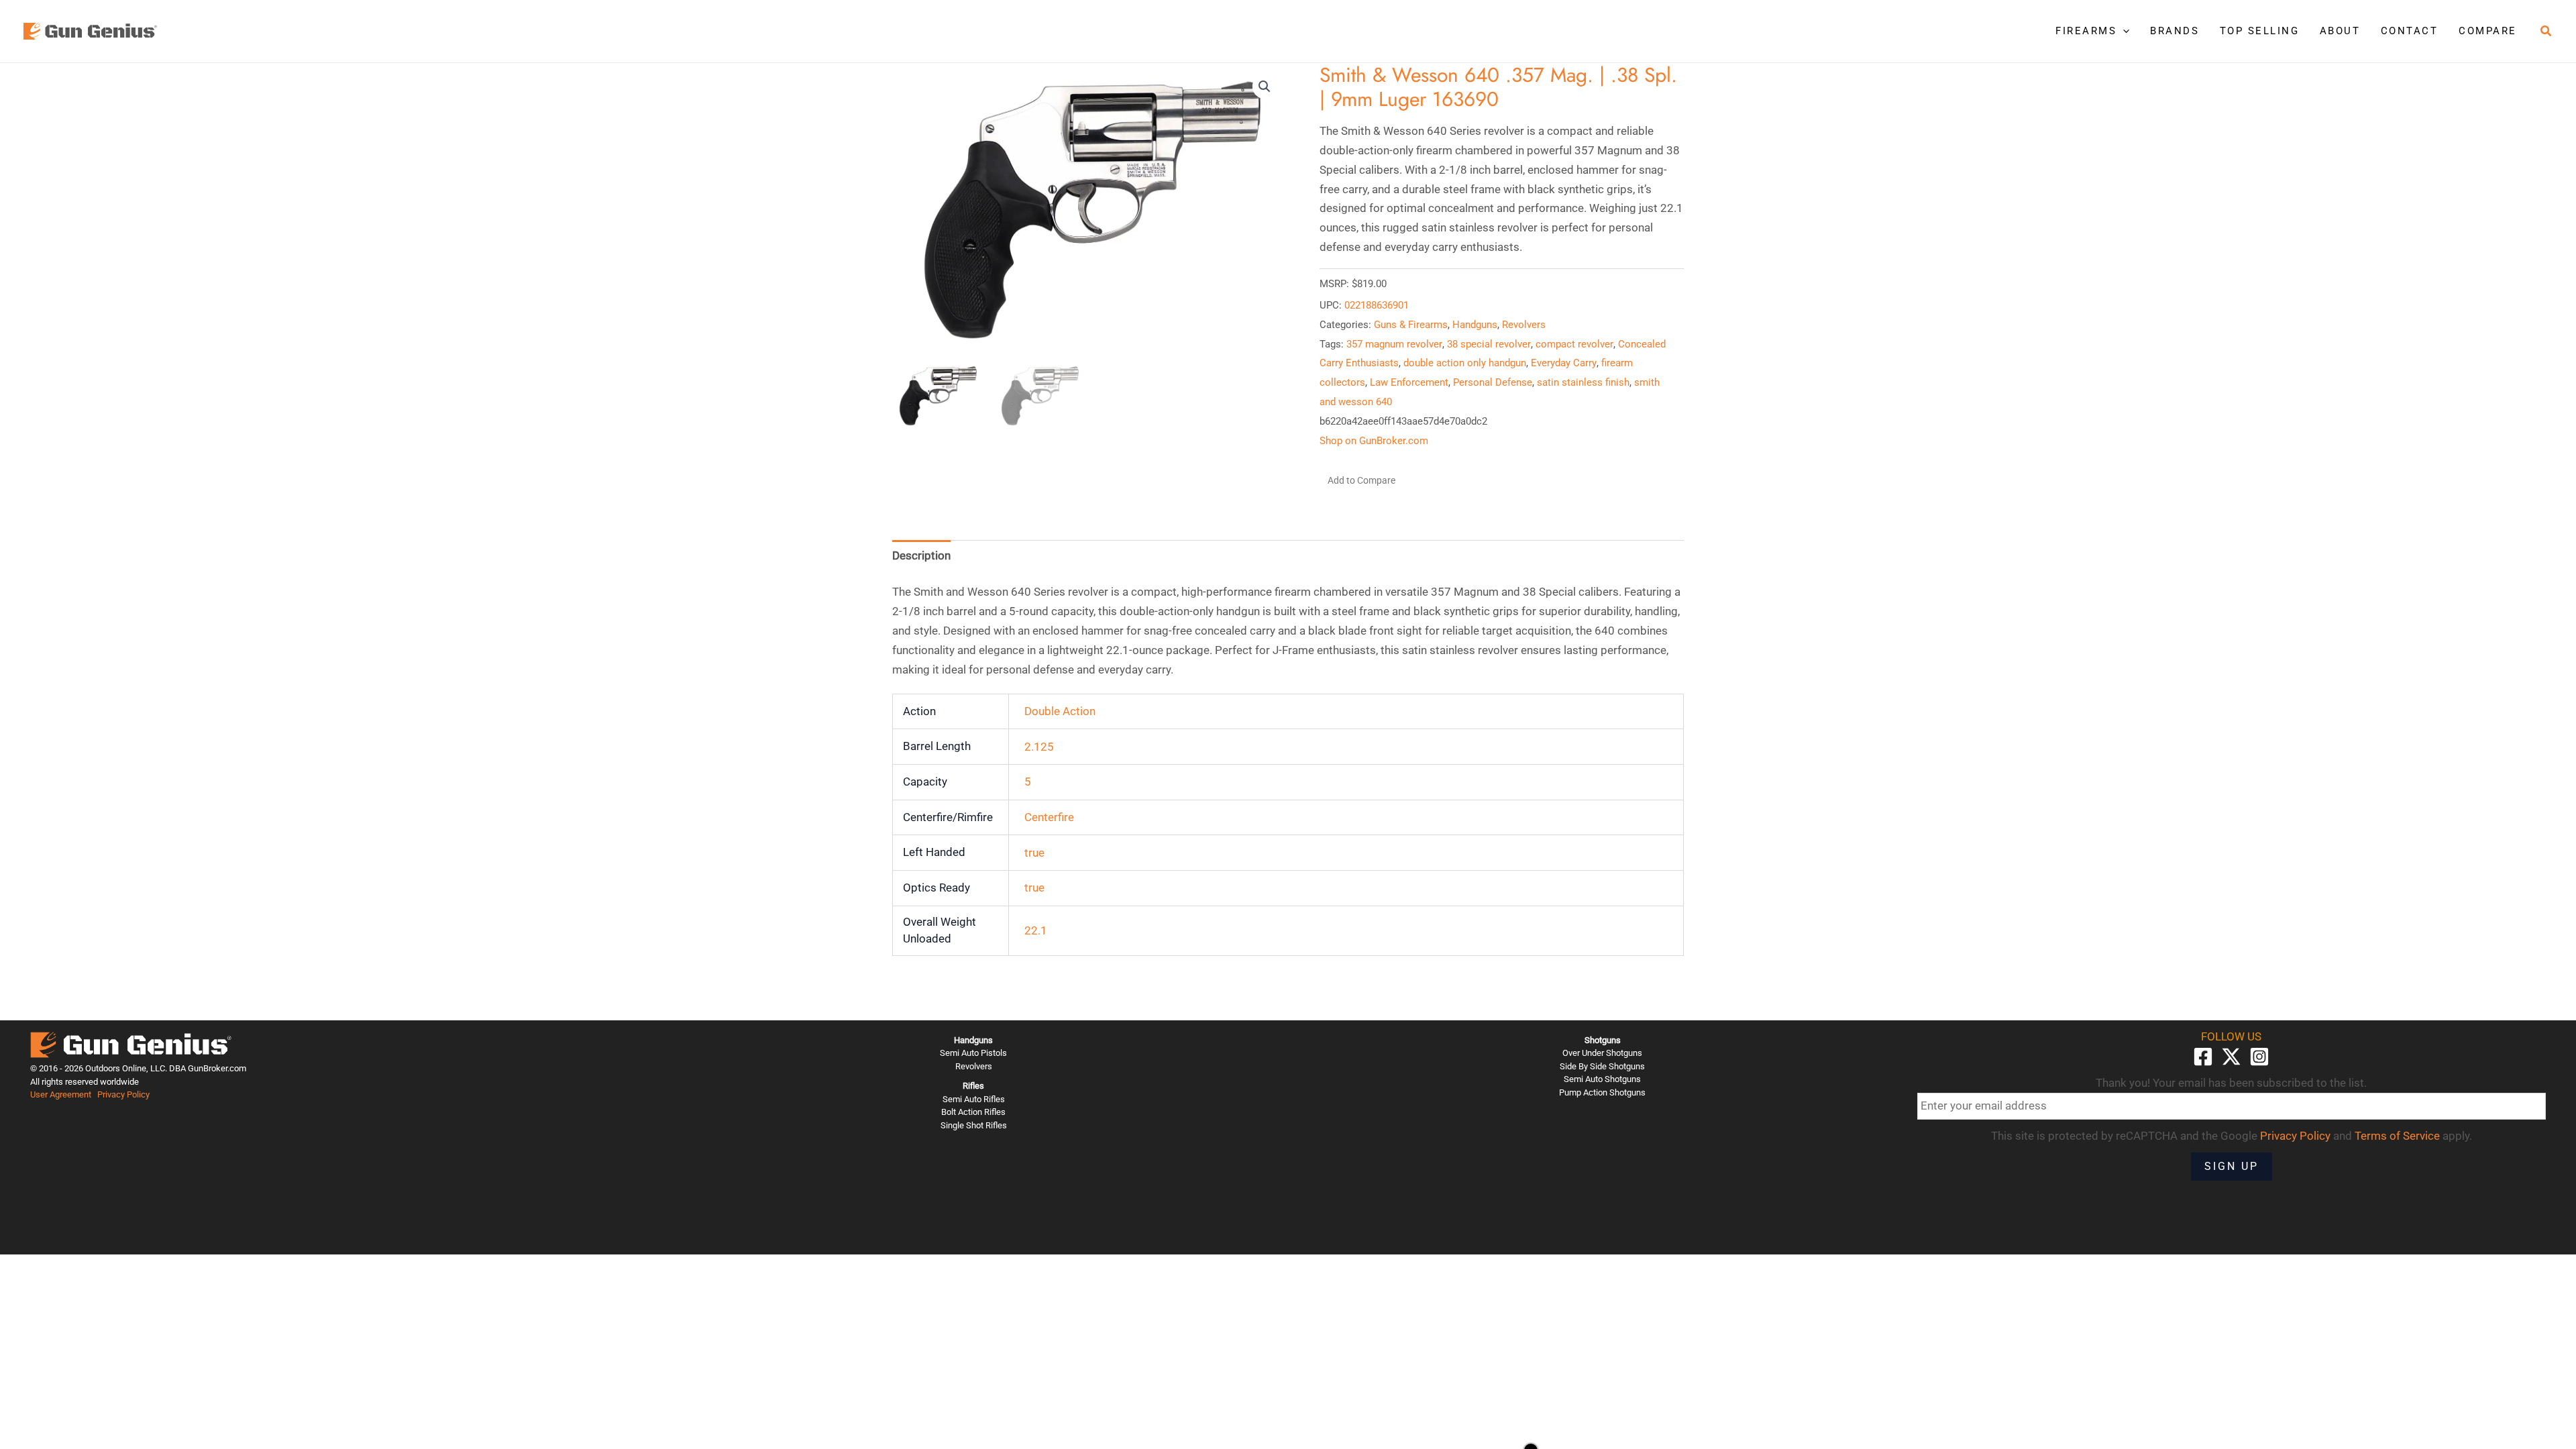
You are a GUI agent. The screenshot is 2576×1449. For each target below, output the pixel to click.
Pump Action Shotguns (1602, 1092)
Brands (2175, 31)
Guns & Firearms (1411, 325)
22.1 (1036, 930)
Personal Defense (1493, 382)
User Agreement (61, 1094)
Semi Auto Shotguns (1602, 1079)
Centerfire (1049, 817)
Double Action (1060, 711)
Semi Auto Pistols (973, 1053)
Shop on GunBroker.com (1374, 441)
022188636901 (1377, 305)
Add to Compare (1361, 480)
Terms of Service (2397, 1136)
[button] (2123, 31)
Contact (2410, 31)
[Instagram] (2259, 1057)
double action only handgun (1465, 363)
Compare (2488, 31)
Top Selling (2260, 31)
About (2340, 31)
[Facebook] (2203, 1057)
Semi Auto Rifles (974, 1099)
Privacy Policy (123, 1094)
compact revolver (1574, 344)
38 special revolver (1489, 344)
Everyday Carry (1564, 363)
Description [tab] (921, 555)
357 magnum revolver (1394, 344)
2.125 (1039, 747)
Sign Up (2232, 1166)
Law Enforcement (1409, 382)
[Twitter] (2231, 1057)
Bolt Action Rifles (973, 1112)
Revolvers (1524, 325)
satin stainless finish (1583, 382)
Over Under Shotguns (1602, 1053)
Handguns (1475, 325)
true (1034, 853)
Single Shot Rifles (974, 1125)
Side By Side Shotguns (1602, 1066)
